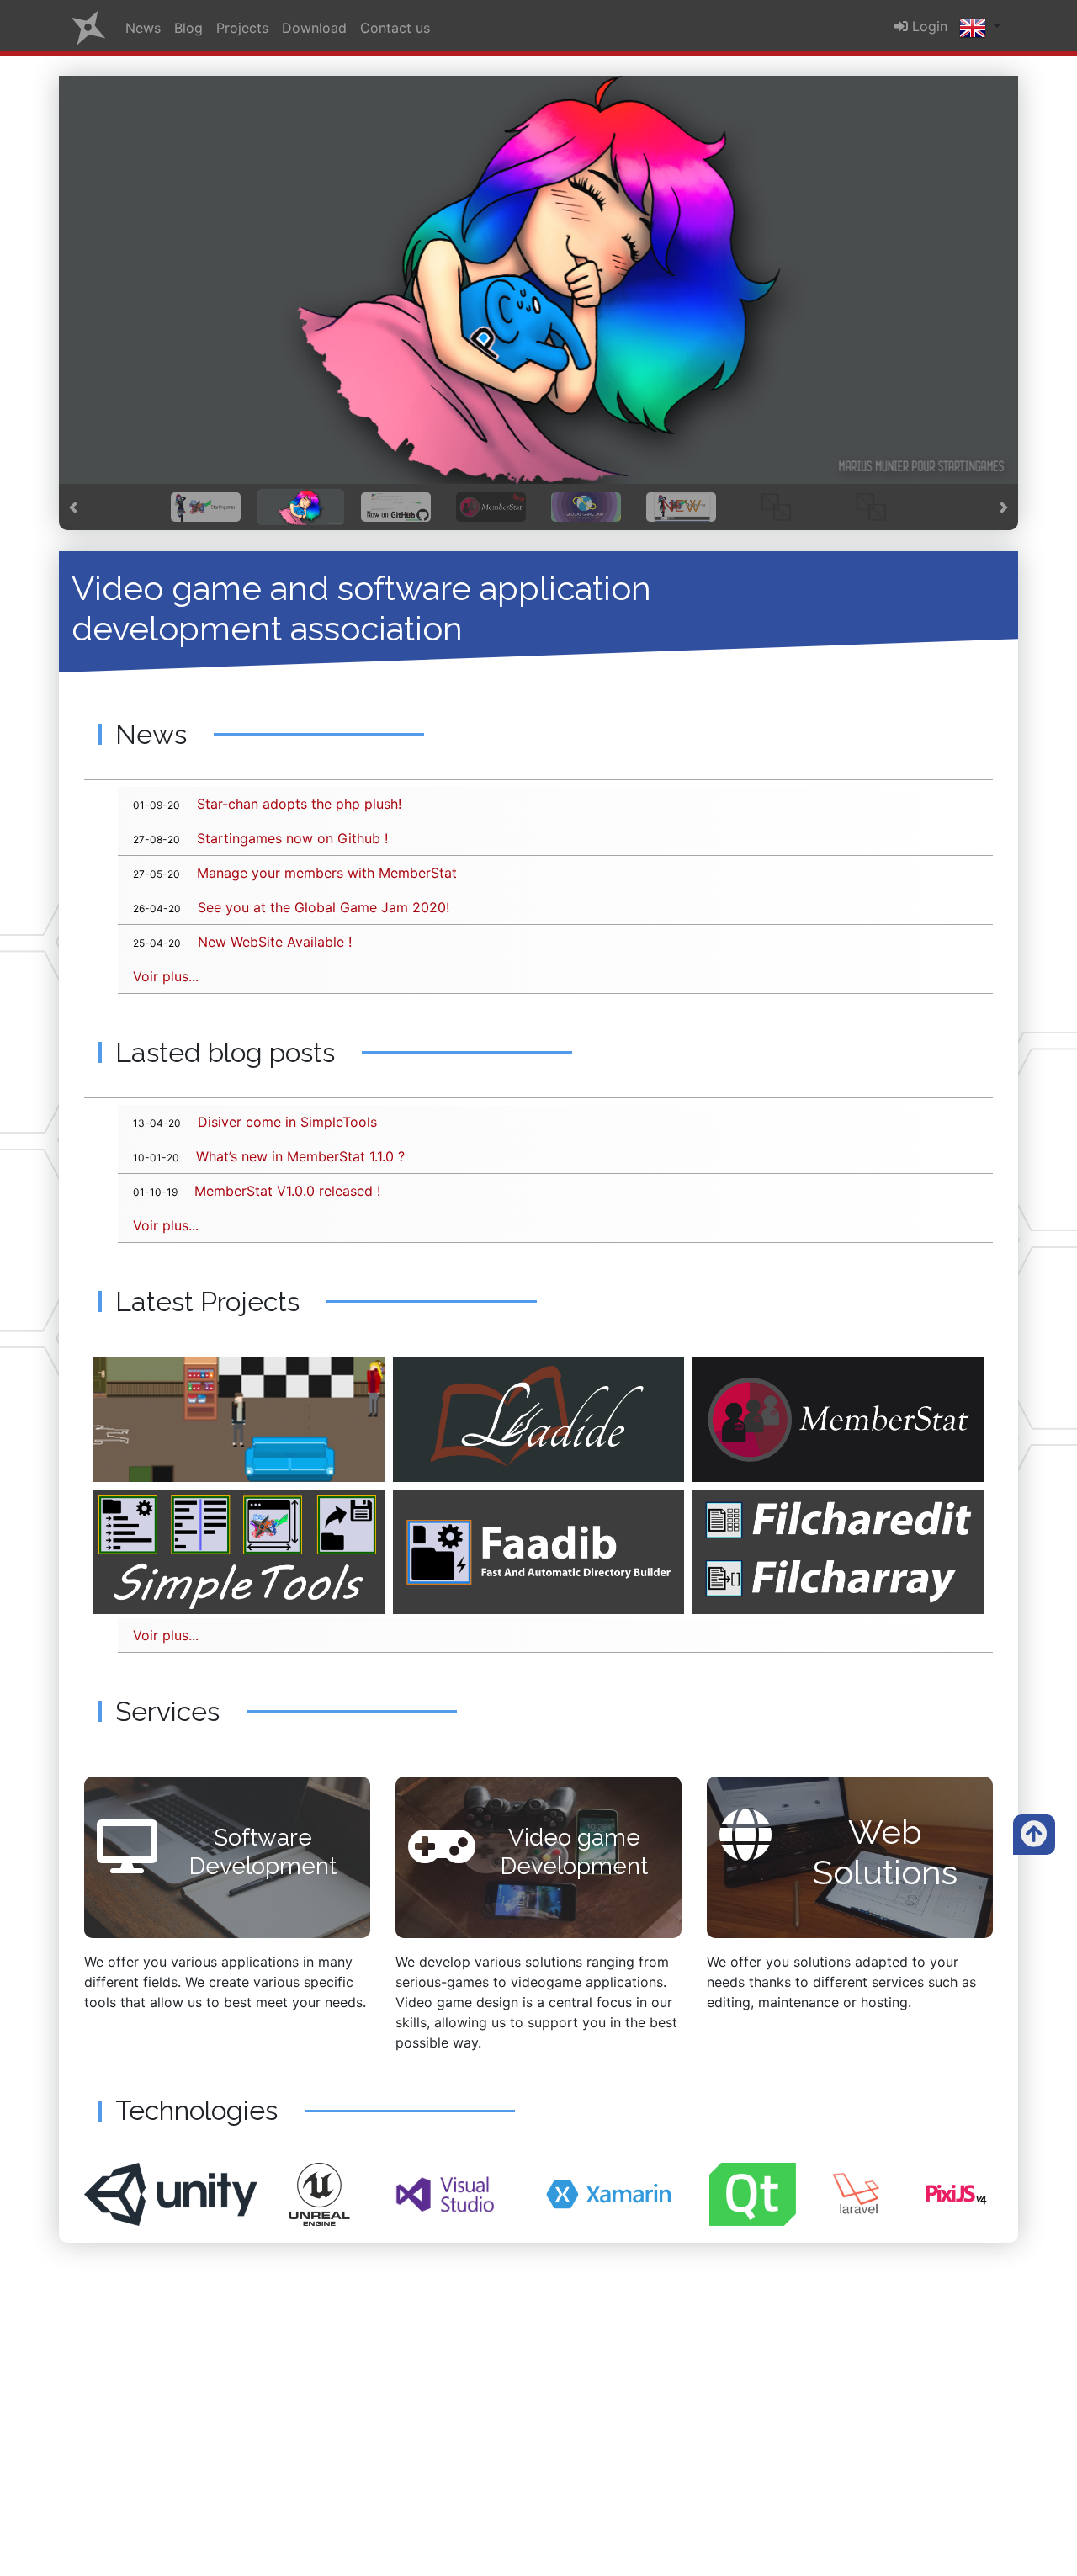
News (143, 28)
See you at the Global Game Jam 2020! (291, 907)
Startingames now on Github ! (260, 838)
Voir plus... (166, 976)
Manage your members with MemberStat (295, 873)
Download (314, 28)
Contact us (395, 28)
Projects (242, 28)
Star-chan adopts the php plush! (267, 804)
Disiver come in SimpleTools (255, 1122)
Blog (188, 28)
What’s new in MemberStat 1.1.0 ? (269, 1156)
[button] (73, 507)
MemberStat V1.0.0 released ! (257, 1191)
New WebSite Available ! (242, 942)
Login (928, 26)
